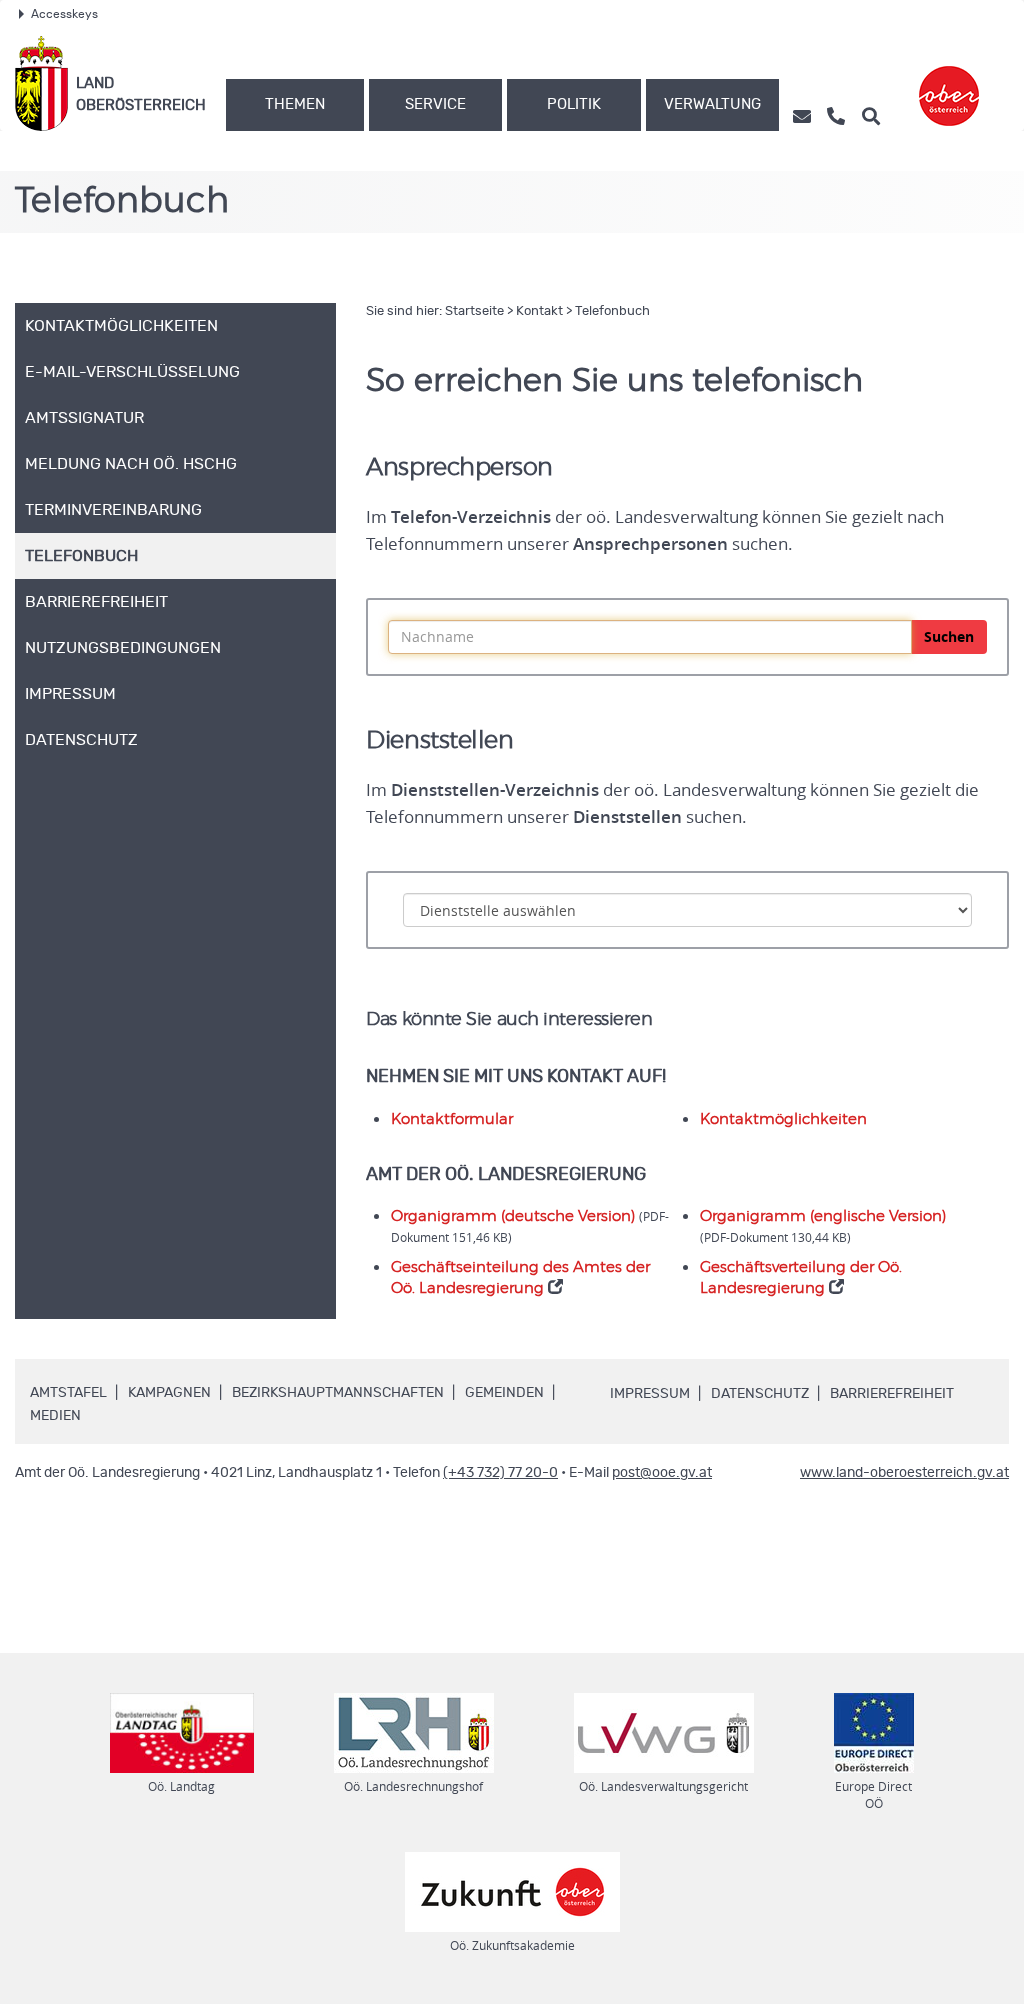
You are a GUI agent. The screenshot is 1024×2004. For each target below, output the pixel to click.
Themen (295, 104)
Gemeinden (504, 1393)
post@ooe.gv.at (662, 1473)
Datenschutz (760, 1394)
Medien (55, 1416)
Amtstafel (68, 1393)
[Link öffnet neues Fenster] (949, 83)
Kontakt (539, 311)
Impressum (650, 1394)
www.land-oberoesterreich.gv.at (904, 1473)
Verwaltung (712, 104)
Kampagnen (169, 1393)
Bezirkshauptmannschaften (338, 1393)
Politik (574, 104)
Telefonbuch (612, 311)
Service (435, 104)
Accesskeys (64, 14)
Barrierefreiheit (892, 1394)
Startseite (474, 311)
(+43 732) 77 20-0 (500, 1473)
